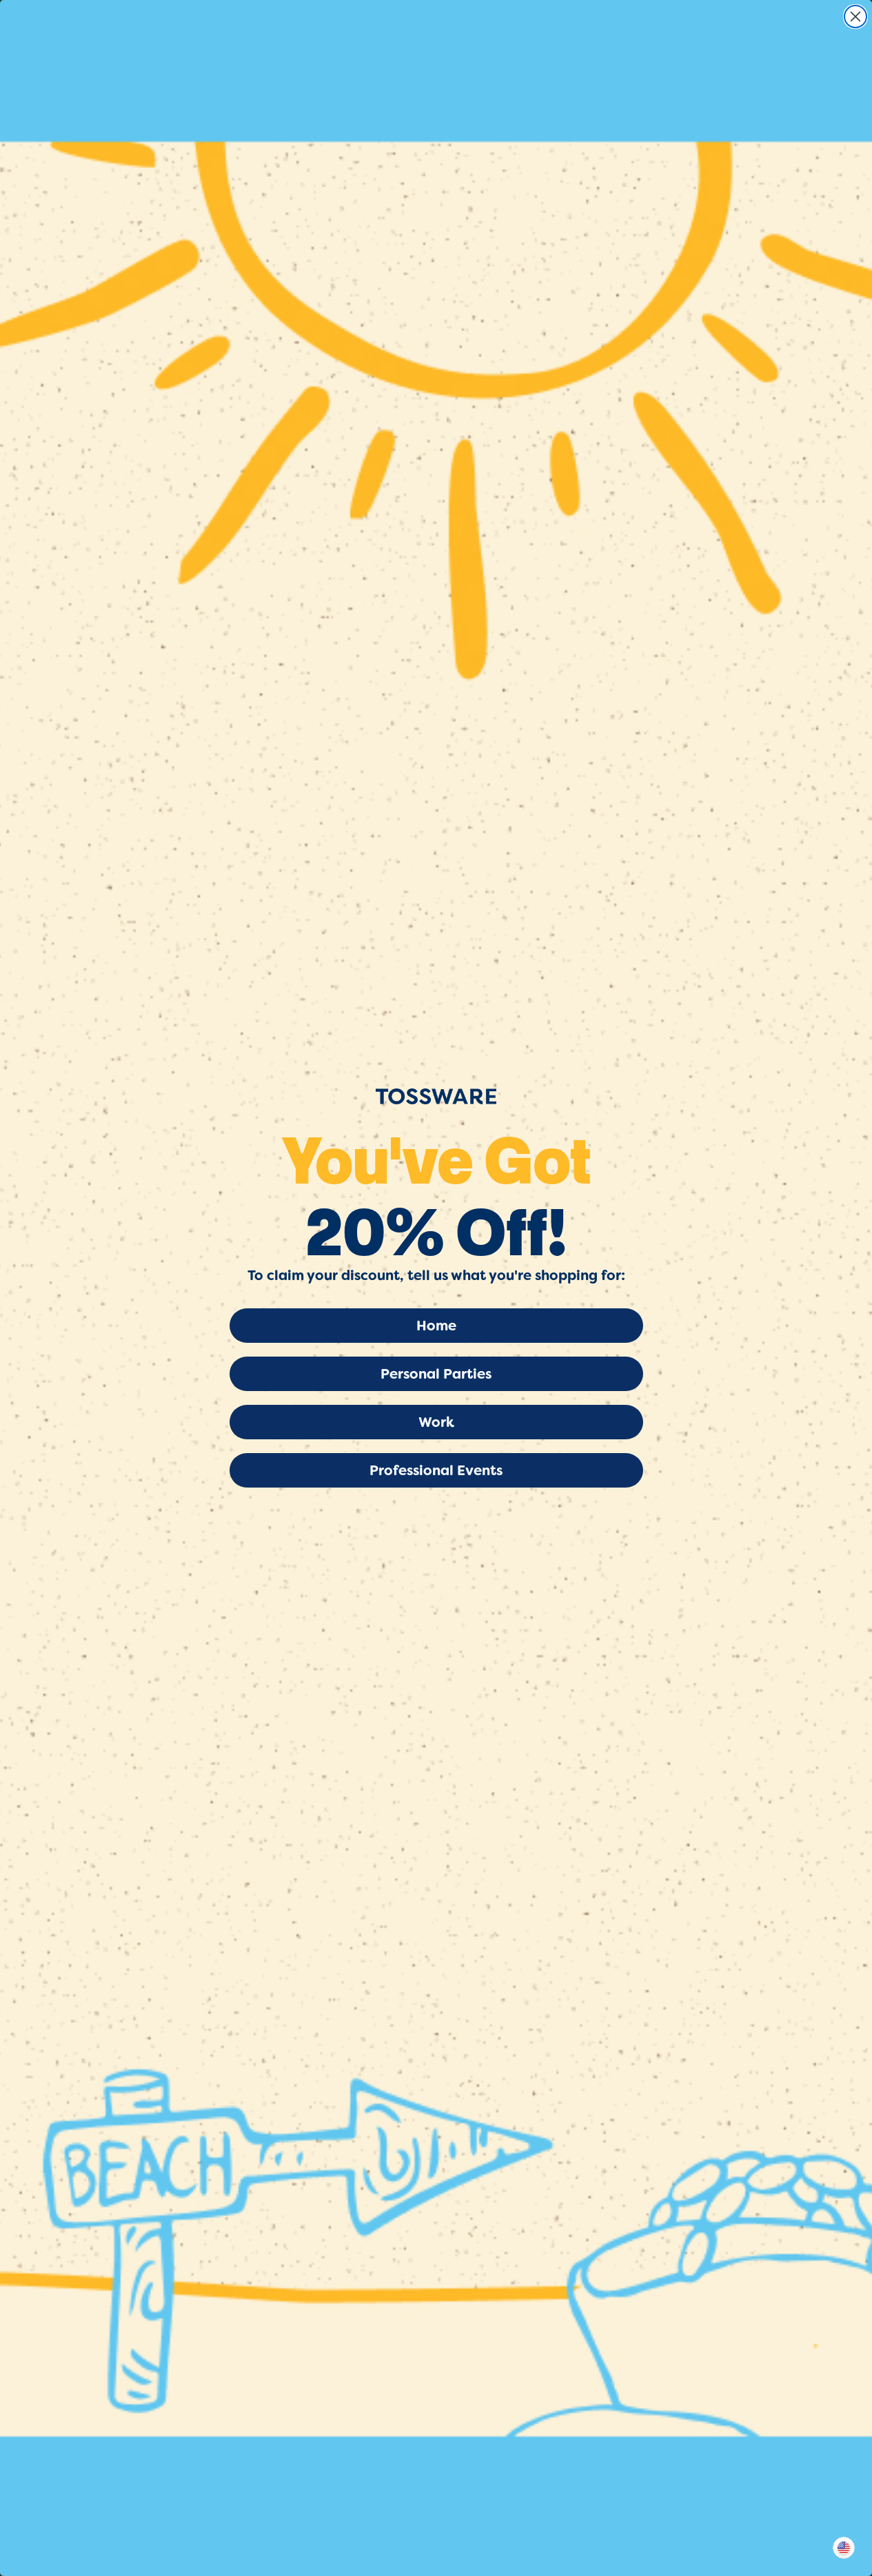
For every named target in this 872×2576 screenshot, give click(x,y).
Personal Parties (436, 1374)
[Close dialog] (855, 17)
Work (436, 1422)
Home (436, 1326)
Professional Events (436, 1470)
